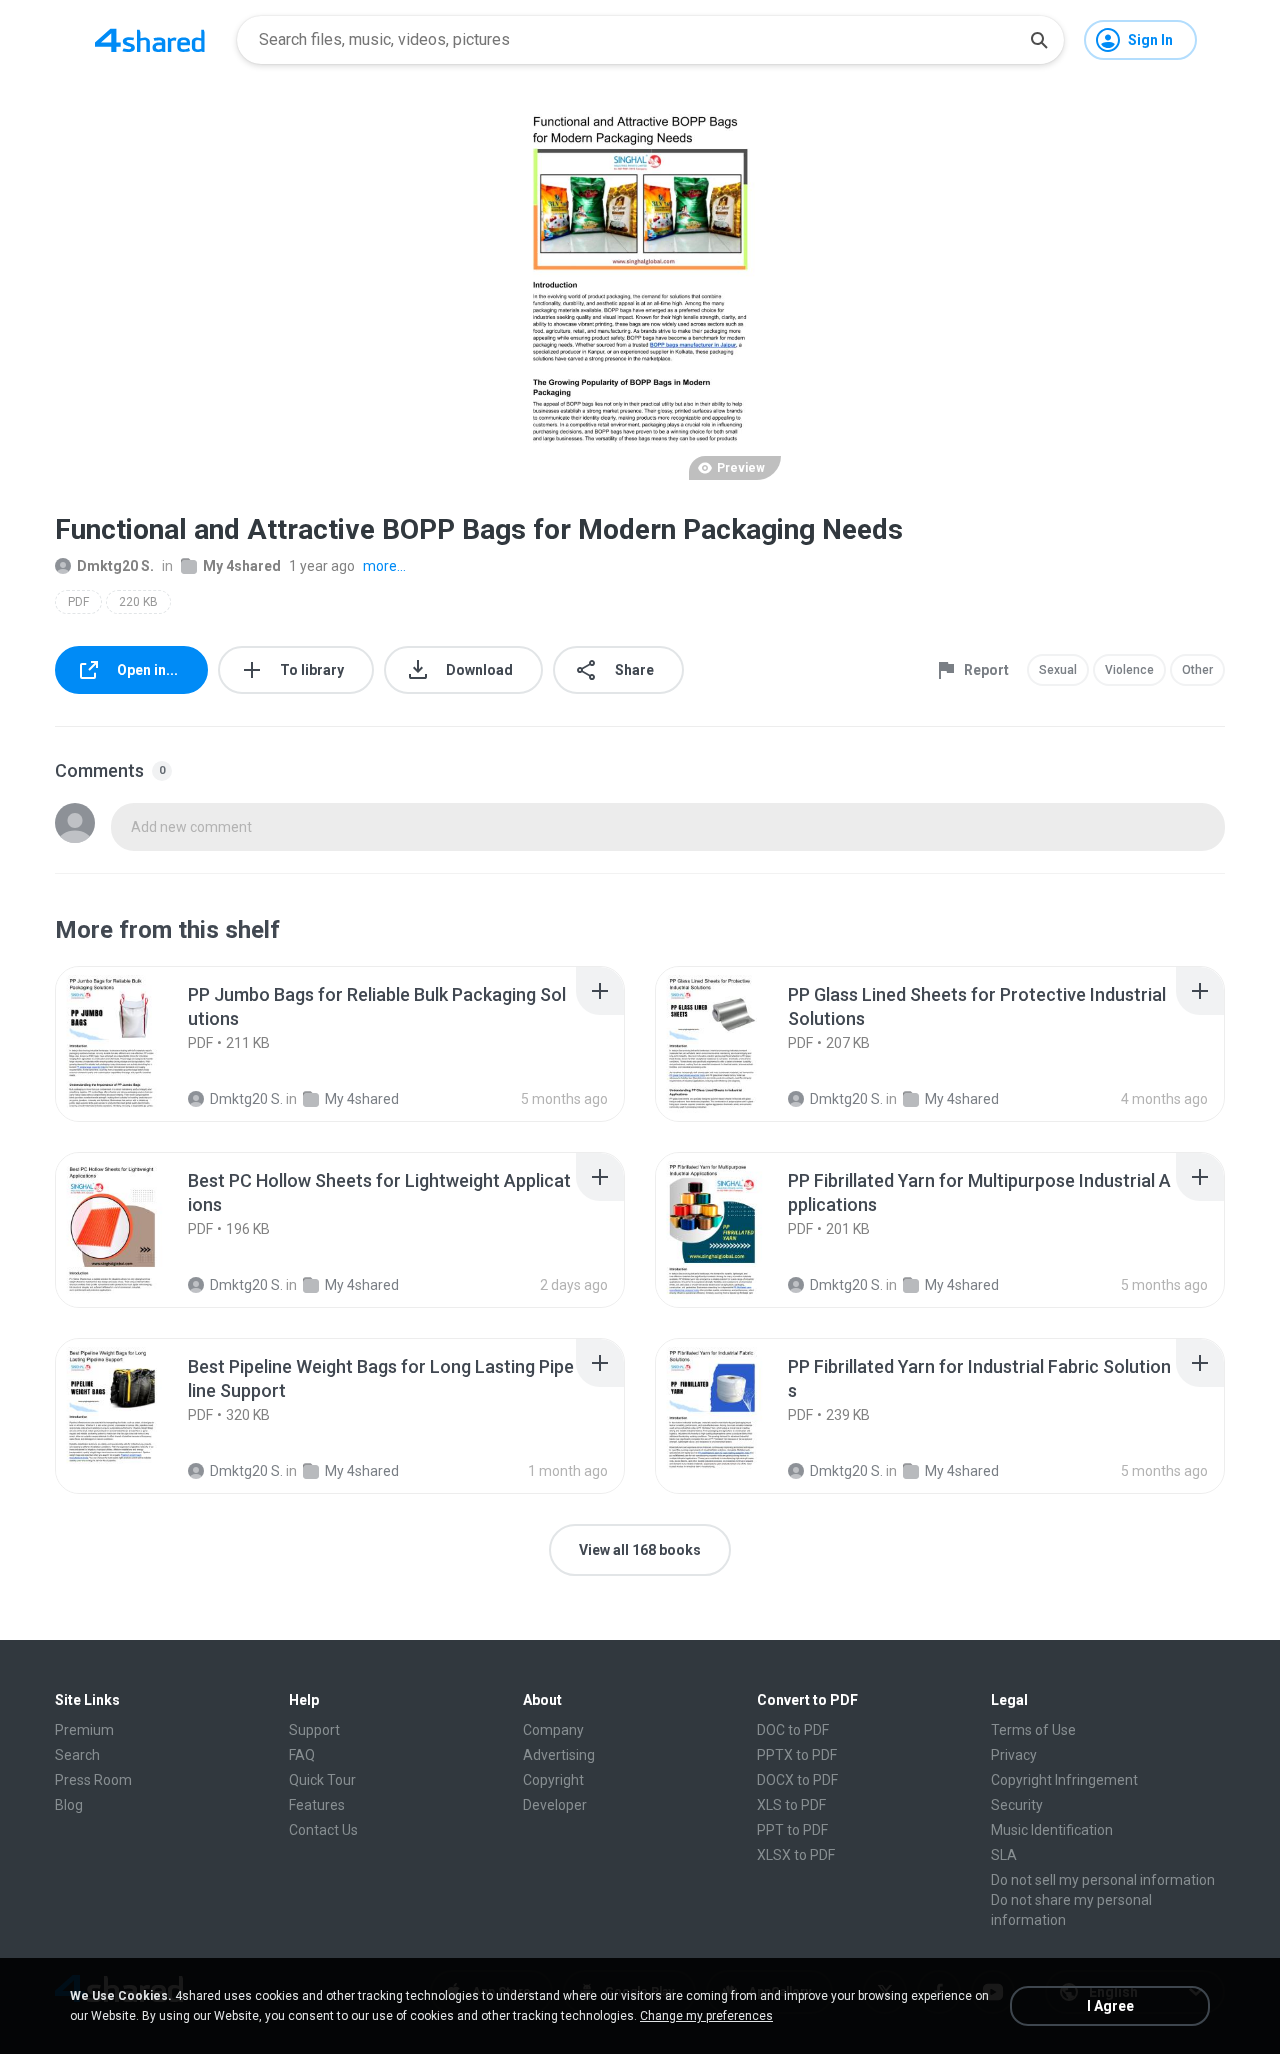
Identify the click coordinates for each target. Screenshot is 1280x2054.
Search (77, 1755)
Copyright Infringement (1064, 1780)
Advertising (559, 1755)
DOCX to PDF (797, 1780)
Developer (555, 1805)
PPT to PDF (792, 1830)
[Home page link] (150, 40)
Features (317, 1805)
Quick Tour (322, 1780)
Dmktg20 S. (115, 566)
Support (314, 1730)
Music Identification (1052, 1830)
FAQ (302, 1755)
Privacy (1014, 1755)
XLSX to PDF (796, 1855)
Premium (84, 1730)
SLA (1004, 1855)
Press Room (93, 1780)
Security (1017, 1805)
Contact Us (323, 1830)
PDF (78, 602)
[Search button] (1039, 40)
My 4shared (242, 566)
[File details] (134, 1044)
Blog (69, 1805)
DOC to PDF (793, 1730)
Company (553, 1730)
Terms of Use (1033, 1730)
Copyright (553, 1780)
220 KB (138, 602)
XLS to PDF (791, 1805)
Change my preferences (706, 2016)
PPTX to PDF (797, 1755)
